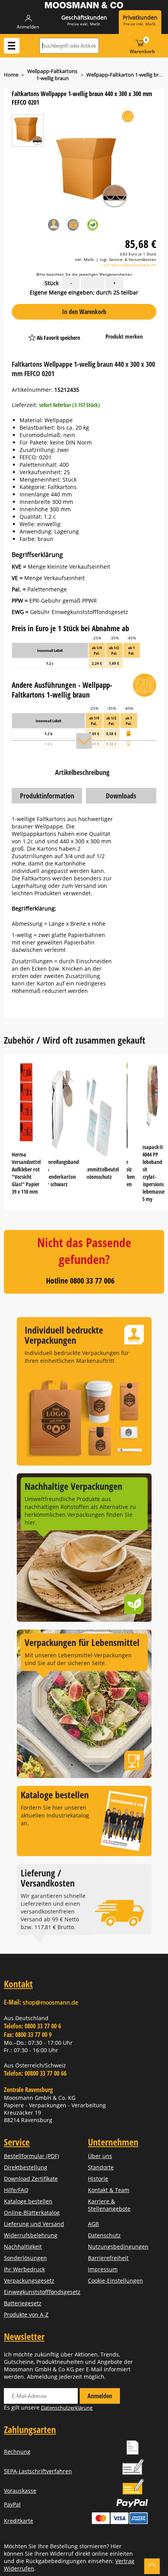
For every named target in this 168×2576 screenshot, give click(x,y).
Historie (98, 2179)
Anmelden (100, 2396)
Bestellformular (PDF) (31, 2156)
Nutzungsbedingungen (118, 2247)
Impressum (103, 2269)
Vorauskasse (20, 2491)
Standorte (101, 2167)
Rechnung (17, 2452)
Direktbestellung (26, 2167)
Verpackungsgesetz (29, 2281)
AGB (93, 2224)
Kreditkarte (19, 2521)
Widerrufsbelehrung (31, 2235)
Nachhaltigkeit (23, 2247)
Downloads (121, 796)
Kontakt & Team (109, 2190)
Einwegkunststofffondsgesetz (42, 2292)
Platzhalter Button (95, 330)
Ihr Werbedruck (24, 2269)
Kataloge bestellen (28, 2201)
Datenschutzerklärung (67, 2408)
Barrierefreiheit (108, 2258)
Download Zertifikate (31, 2179)
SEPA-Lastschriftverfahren (38, 2471)
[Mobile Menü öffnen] (12, 46)
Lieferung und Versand (34, 2224)
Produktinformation (47, 796)
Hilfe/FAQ (16, 2190)
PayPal (12, 2504)
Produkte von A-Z (26, 2314)
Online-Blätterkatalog (32, 2213)
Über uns (100, 2156)
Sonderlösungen (25, 2258)
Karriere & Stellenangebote (109, 2205)
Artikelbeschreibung (82, 772)
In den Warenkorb (84, 312)
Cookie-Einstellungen (115, 2281)
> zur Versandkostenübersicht (128, 265)
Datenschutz (104, 2235)
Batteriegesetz (23, 2303)
